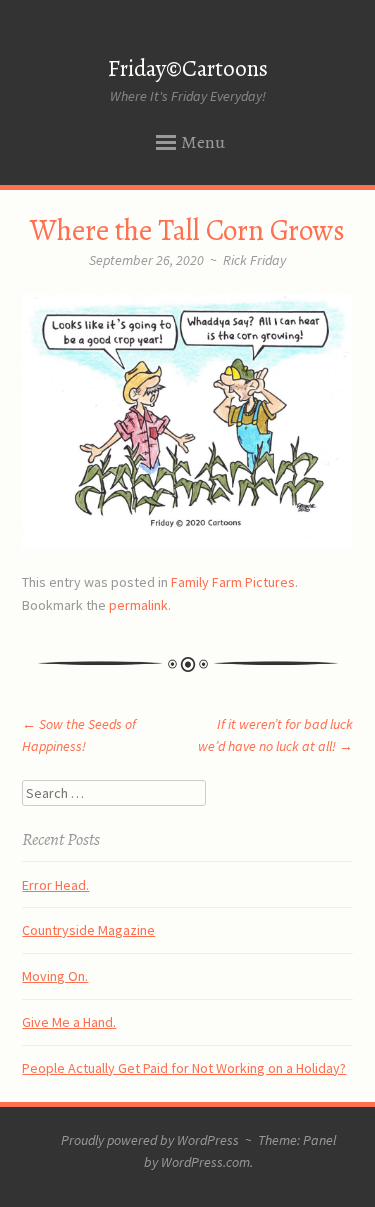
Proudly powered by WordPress (150, 1140)
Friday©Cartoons (188, 68)
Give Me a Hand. (69, 1022)
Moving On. (55, 976)
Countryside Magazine (88, 930)
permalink (138, 605)
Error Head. (55, 885)
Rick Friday (254, 260)
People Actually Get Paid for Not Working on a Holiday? (184, 1068)
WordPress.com (205, 1162)
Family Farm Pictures (233, 582)
